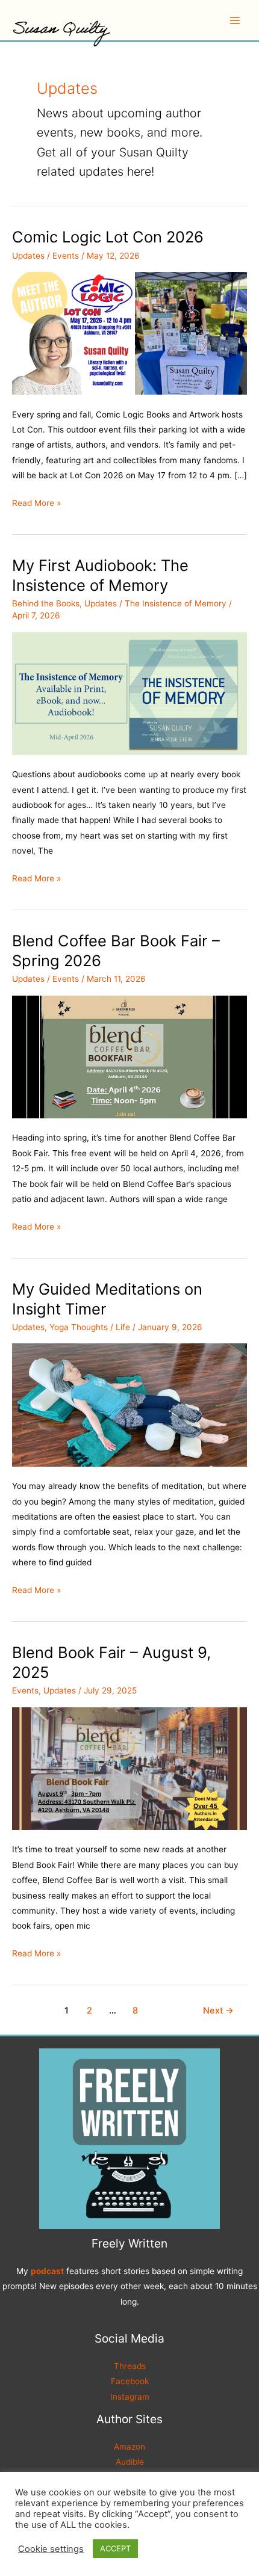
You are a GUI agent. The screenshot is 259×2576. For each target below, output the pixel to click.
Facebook (130, 2381)
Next (218, 2011)
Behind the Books (46, 603)
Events (66, 256)
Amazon (129, 2447)
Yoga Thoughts (79, 1327)
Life (123, 1327)
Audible (130, 2462)
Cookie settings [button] (51, 2549)
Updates (28, 256)
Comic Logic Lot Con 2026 (108, 237)
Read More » (36, 504)
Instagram (130, 2397)
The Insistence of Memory (176, 603)
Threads (130, 2366)
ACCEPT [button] (115, 2548)
